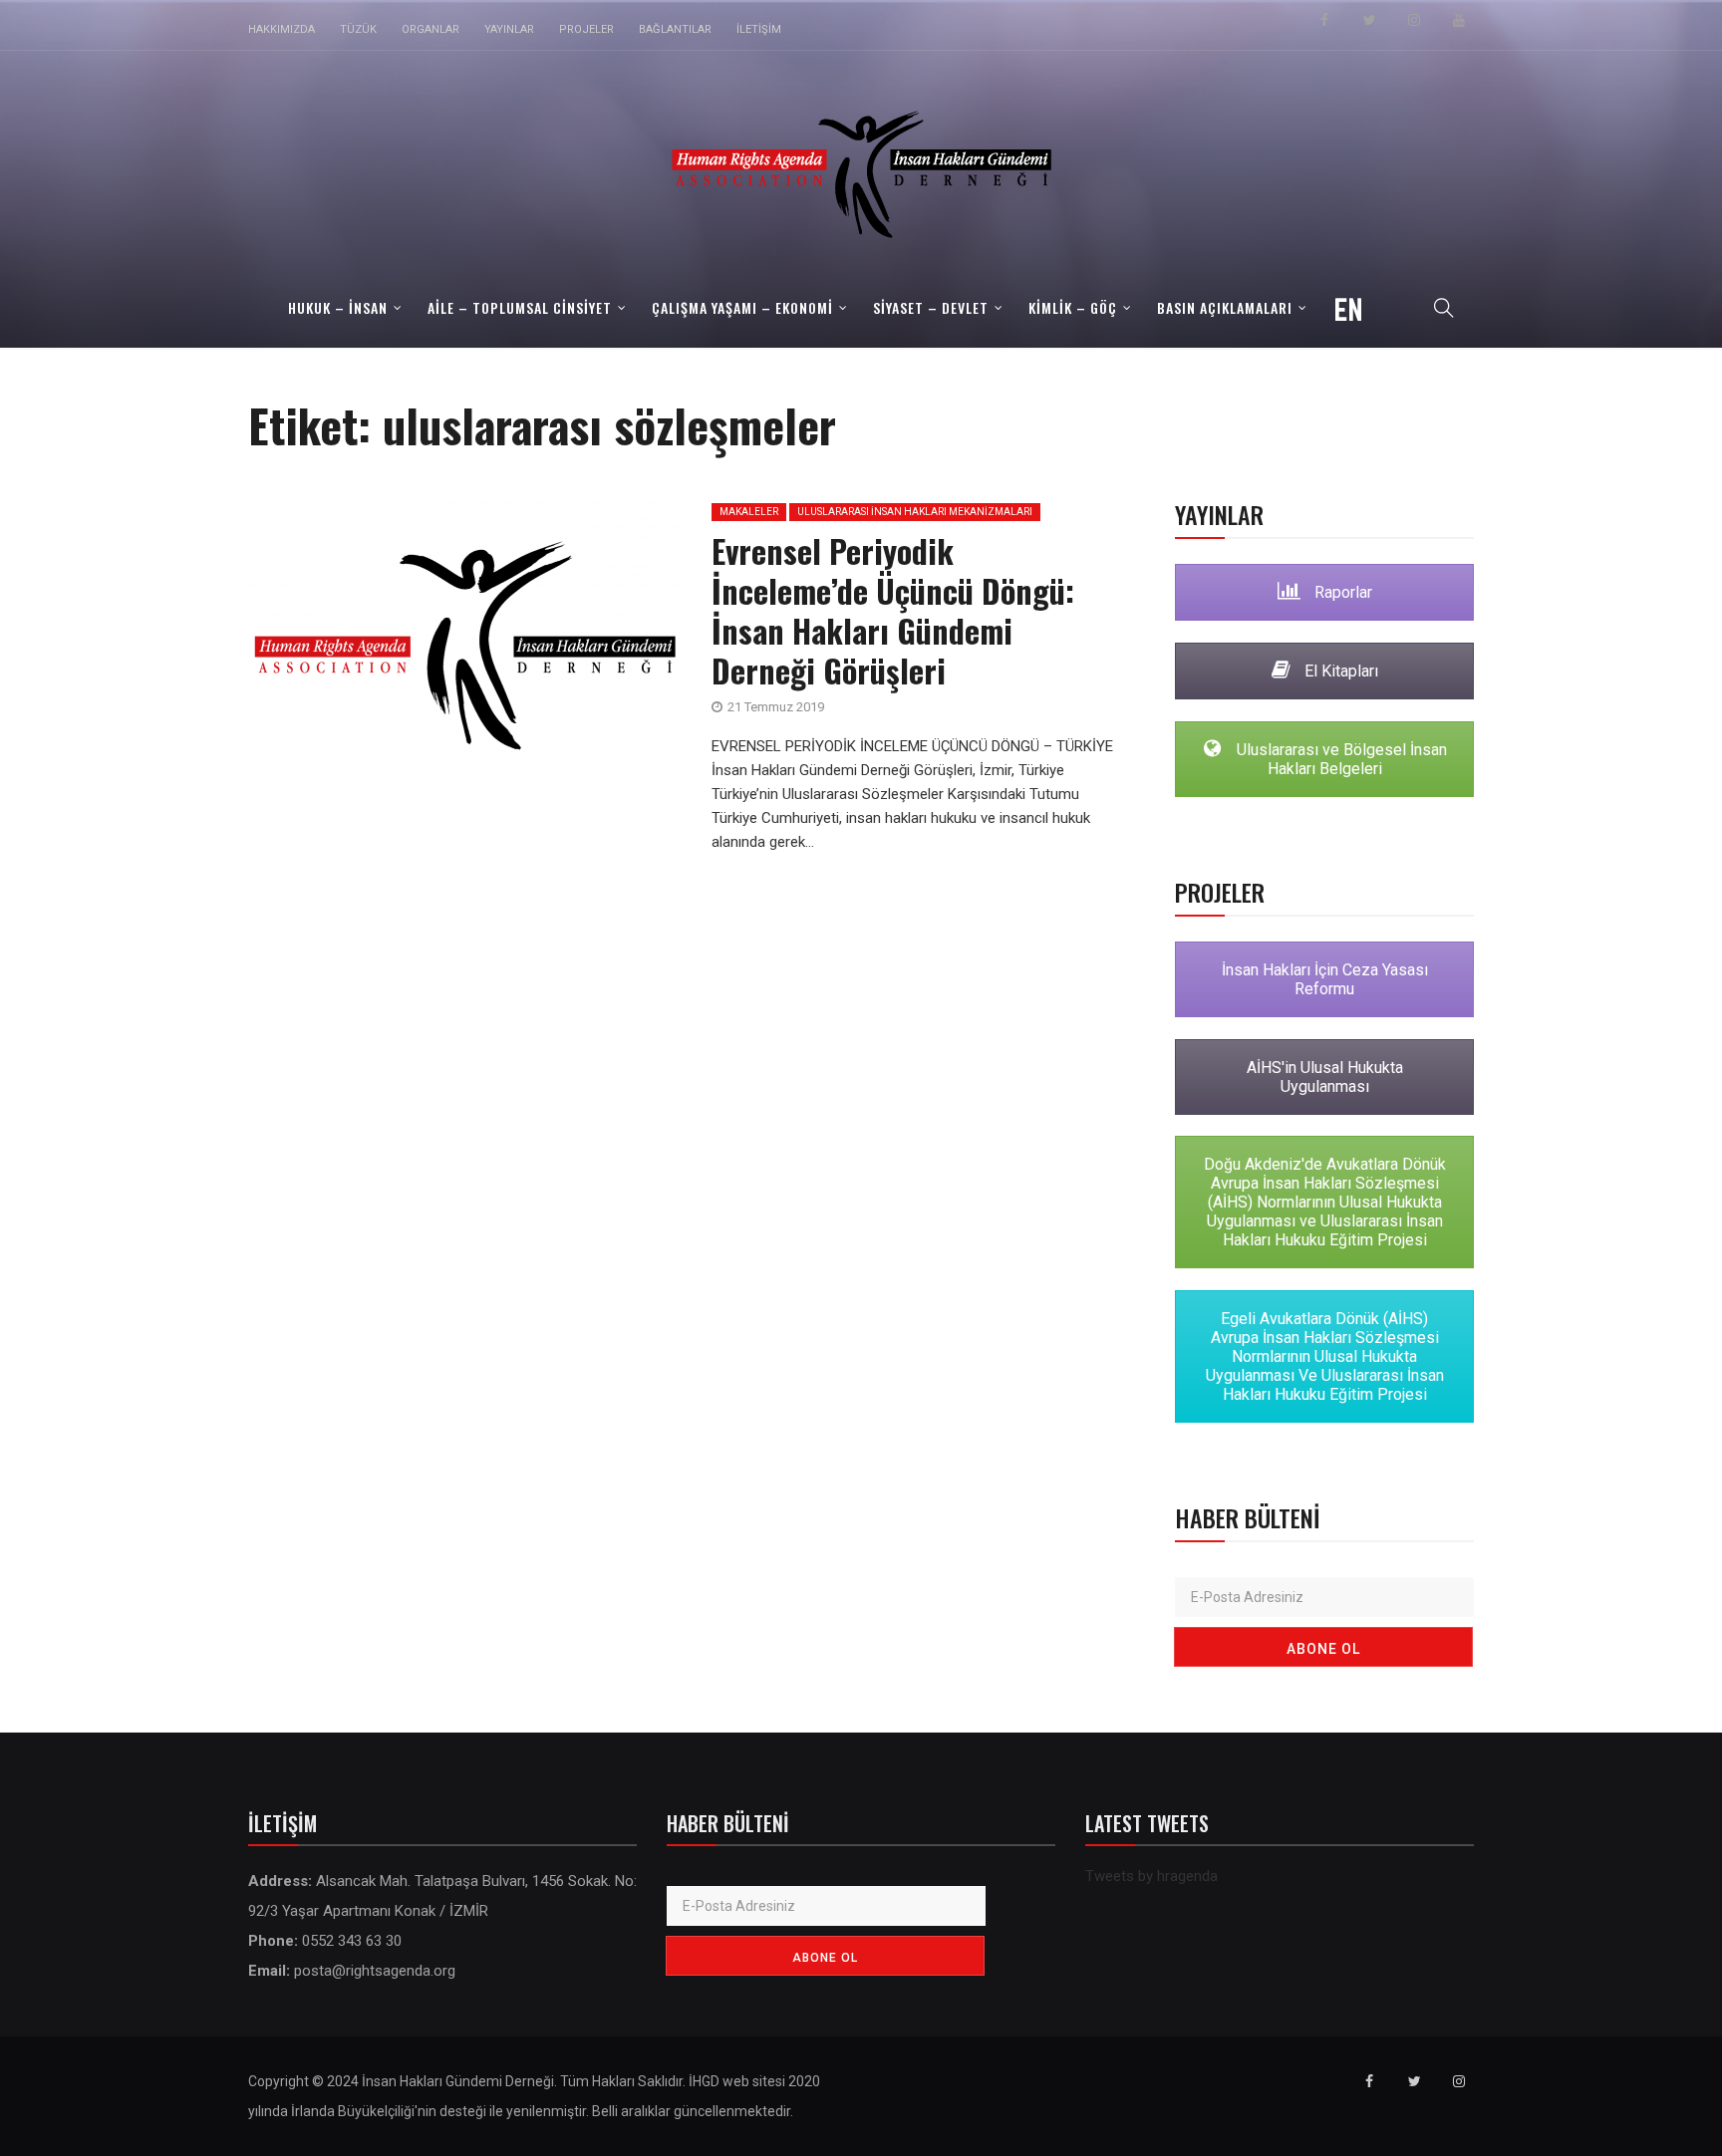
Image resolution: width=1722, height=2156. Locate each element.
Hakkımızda (282, 29)
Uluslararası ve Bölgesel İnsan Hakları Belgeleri (1340, 759)
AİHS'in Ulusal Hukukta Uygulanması (1325, 1077)
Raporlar (1341, 592)
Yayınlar (509, 29)
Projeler (586, 29)
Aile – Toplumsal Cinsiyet (520, 307)
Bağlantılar (675, 29)
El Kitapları (1339, 671)
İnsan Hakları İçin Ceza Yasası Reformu (1325, 979)
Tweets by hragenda (1151, 1876)
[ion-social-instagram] (1414, 20)
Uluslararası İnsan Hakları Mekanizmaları (915, 512)
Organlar (430, 29)
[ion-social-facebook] (1324, 20)
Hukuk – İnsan (338, 307)
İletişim (759, 29)
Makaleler (749, 512)
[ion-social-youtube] (1459, 20)
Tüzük (358, 29)
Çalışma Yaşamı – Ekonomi (742, 307)
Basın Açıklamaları (1225, 307)
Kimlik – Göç (1073, 307)
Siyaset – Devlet (931, 307)
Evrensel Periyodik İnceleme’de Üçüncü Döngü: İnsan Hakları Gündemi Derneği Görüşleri (893, 610)
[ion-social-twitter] (1369, 20)
